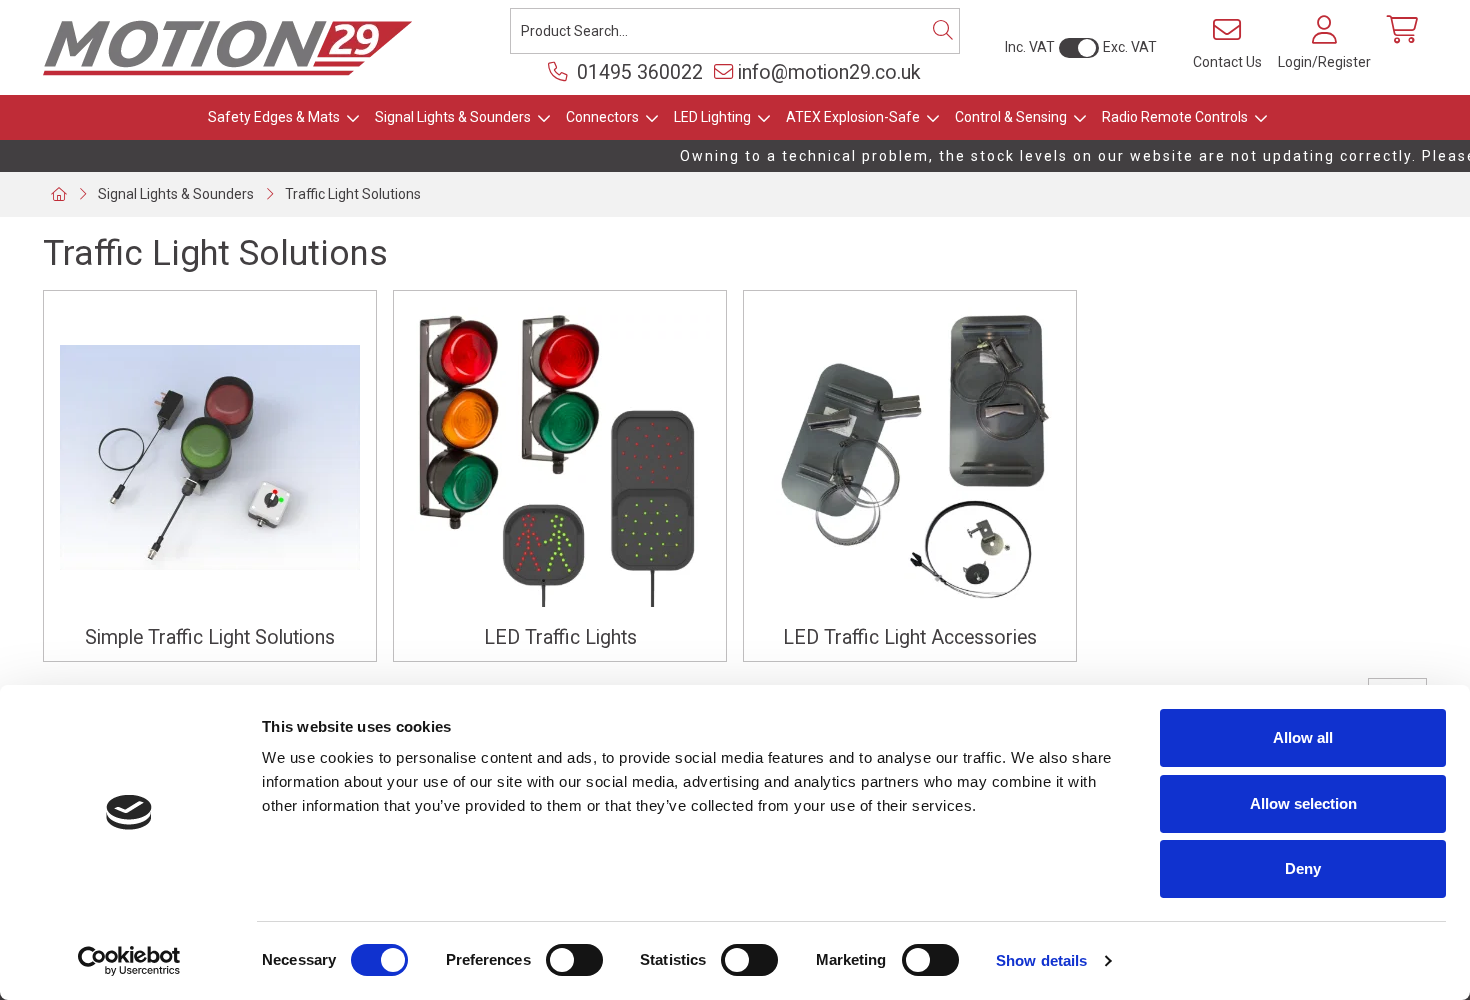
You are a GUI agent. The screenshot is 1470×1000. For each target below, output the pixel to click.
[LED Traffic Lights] (560, 457)
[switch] (574, 960)
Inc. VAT (1030, 47)
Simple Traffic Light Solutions (210, 637)
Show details (1041, 960)
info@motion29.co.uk (829, 72)
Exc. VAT (1130, 47)
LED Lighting (712, 117)
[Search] (943, 31)
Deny (1303, 868)
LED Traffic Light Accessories (910, 637)
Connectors (602, 117)
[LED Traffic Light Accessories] (910, 457)
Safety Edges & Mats (274, 117)
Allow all (1303, 737)
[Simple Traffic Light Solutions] (210, 457)
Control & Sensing (1011, 117)
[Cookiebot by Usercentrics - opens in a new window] (129, 961)
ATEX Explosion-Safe (853, 117)
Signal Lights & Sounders (453, 117)
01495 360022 (637, 72)
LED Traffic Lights (560, 637)
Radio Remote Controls (1175, 117)
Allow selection (1303, 803)
